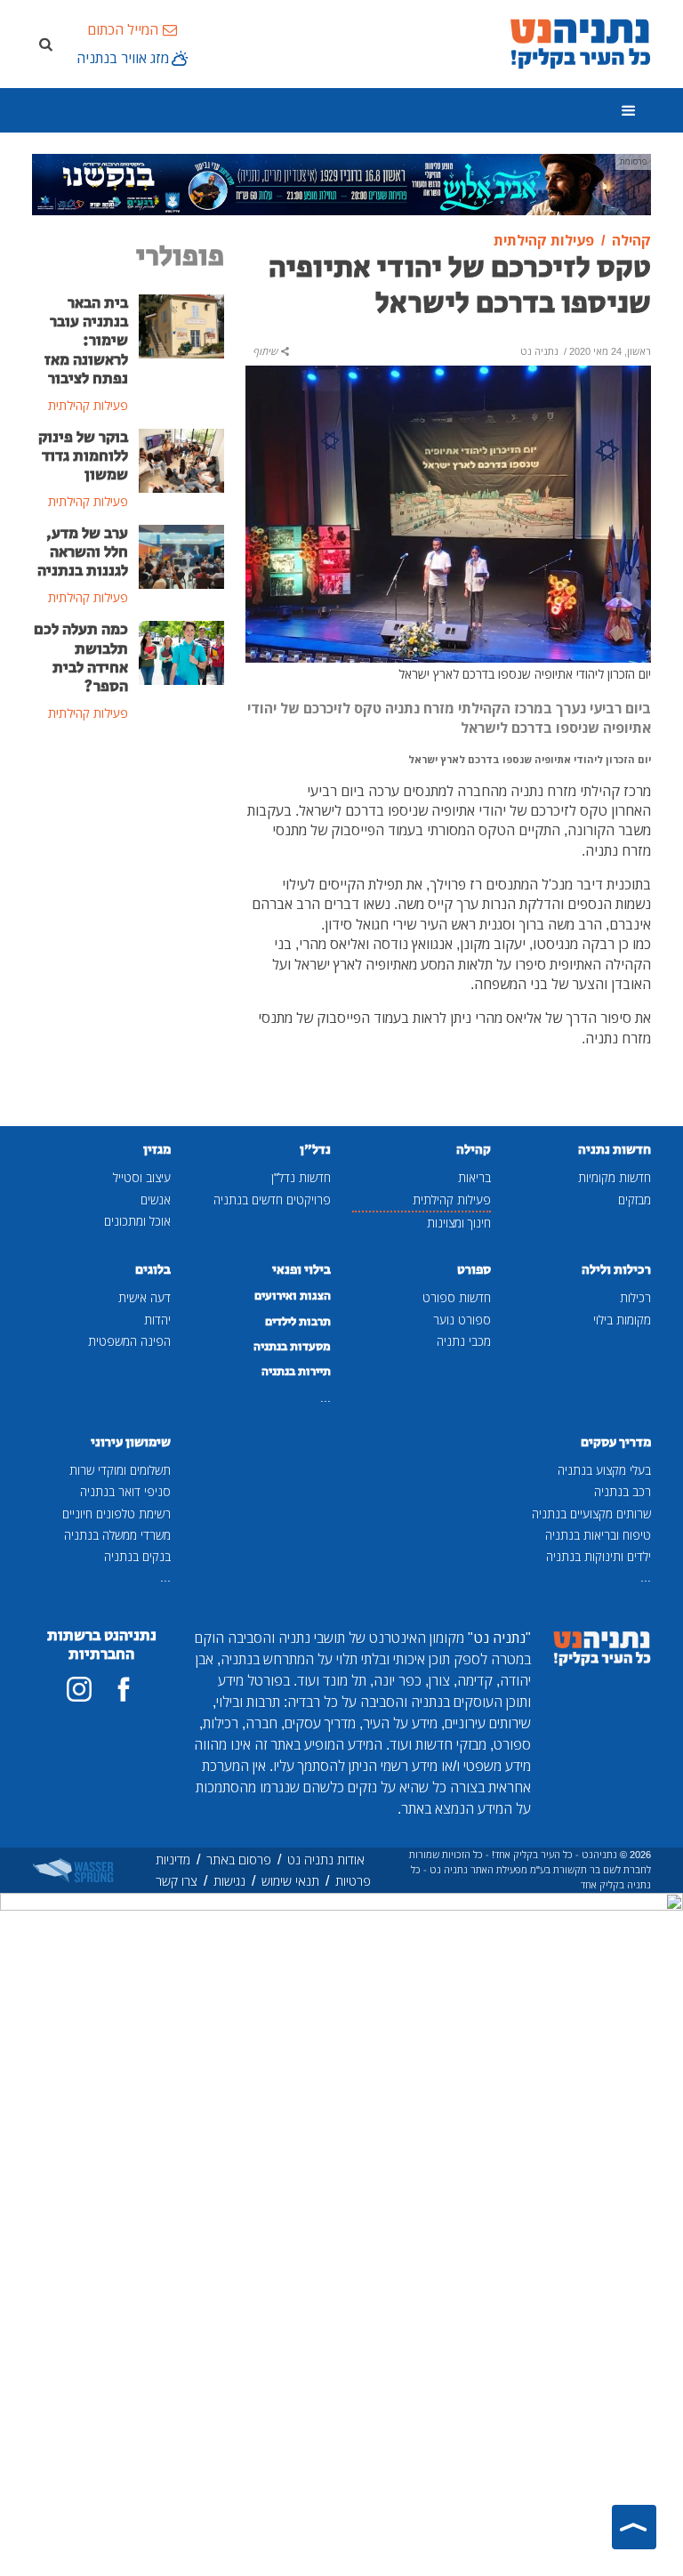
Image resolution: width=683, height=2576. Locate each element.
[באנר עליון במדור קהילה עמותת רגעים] (341, 183)
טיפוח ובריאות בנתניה (598, 1535)
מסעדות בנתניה (292, 1347)
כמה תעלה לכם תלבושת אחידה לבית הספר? (81, 658)
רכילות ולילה (616, 1270)
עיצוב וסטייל (142, 1177)
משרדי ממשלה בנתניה (117, 1535)
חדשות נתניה (615, 1150)
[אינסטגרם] (79, 1689)
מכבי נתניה (464, 1341)
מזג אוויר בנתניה (123, 58)
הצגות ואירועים (293, 1296)
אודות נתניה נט (326, 1860)
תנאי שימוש (290, 1881)
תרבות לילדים (298, 1322)
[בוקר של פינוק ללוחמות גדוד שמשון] (181, 459)
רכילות (635, 1297)
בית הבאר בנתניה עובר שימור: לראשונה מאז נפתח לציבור (86, 341)
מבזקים (635, 1199)
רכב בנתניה (623, 1491)
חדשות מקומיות (615, 1177)
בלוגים (153, 1270)
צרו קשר (177, 1881)
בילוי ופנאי (301, 1270)
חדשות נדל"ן (301, 1177)
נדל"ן (315, 1150)
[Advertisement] (128, 849)
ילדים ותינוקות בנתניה (599, 1556)
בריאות (474, 1177)
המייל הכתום (123, 29)
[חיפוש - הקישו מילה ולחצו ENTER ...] (45, 44)
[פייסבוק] (124, 1689)
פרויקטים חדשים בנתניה (272, 1199)
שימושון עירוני (131, 1442)
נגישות (229, 1881)
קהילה (474, 1150)
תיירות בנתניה (296, 1372)
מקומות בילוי (622, 1320)
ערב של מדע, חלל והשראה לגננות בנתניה (83, 552)
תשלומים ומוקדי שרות (120, 1470)
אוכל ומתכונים (137, 1221)
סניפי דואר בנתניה (125, 1491)
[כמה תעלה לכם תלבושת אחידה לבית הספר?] (181, 652)
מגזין (157, 1150)
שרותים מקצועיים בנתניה (591, 1513)
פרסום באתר (239, 1860)
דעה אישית (145, 1297)
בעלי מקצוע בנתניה (604, 1470)
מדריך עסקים (616, 1442)
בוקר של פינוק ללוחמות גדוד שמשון (83, 456)
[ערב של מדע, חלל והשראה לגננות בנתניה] (181, 555)
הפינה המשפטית (129, 1341)
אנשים (156, 1199)
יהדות (157, 1320)
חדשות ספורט (457, 1297)
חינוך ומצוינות (459, 1223)
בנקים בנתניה (137, 1556)
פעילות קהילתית (452, 1199)
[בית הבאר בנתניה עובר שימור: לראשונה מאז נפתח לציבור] (181, 326)
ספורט (474, 1270)
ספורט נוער (462, 1320)
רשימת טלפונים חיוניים (117, 1513)
